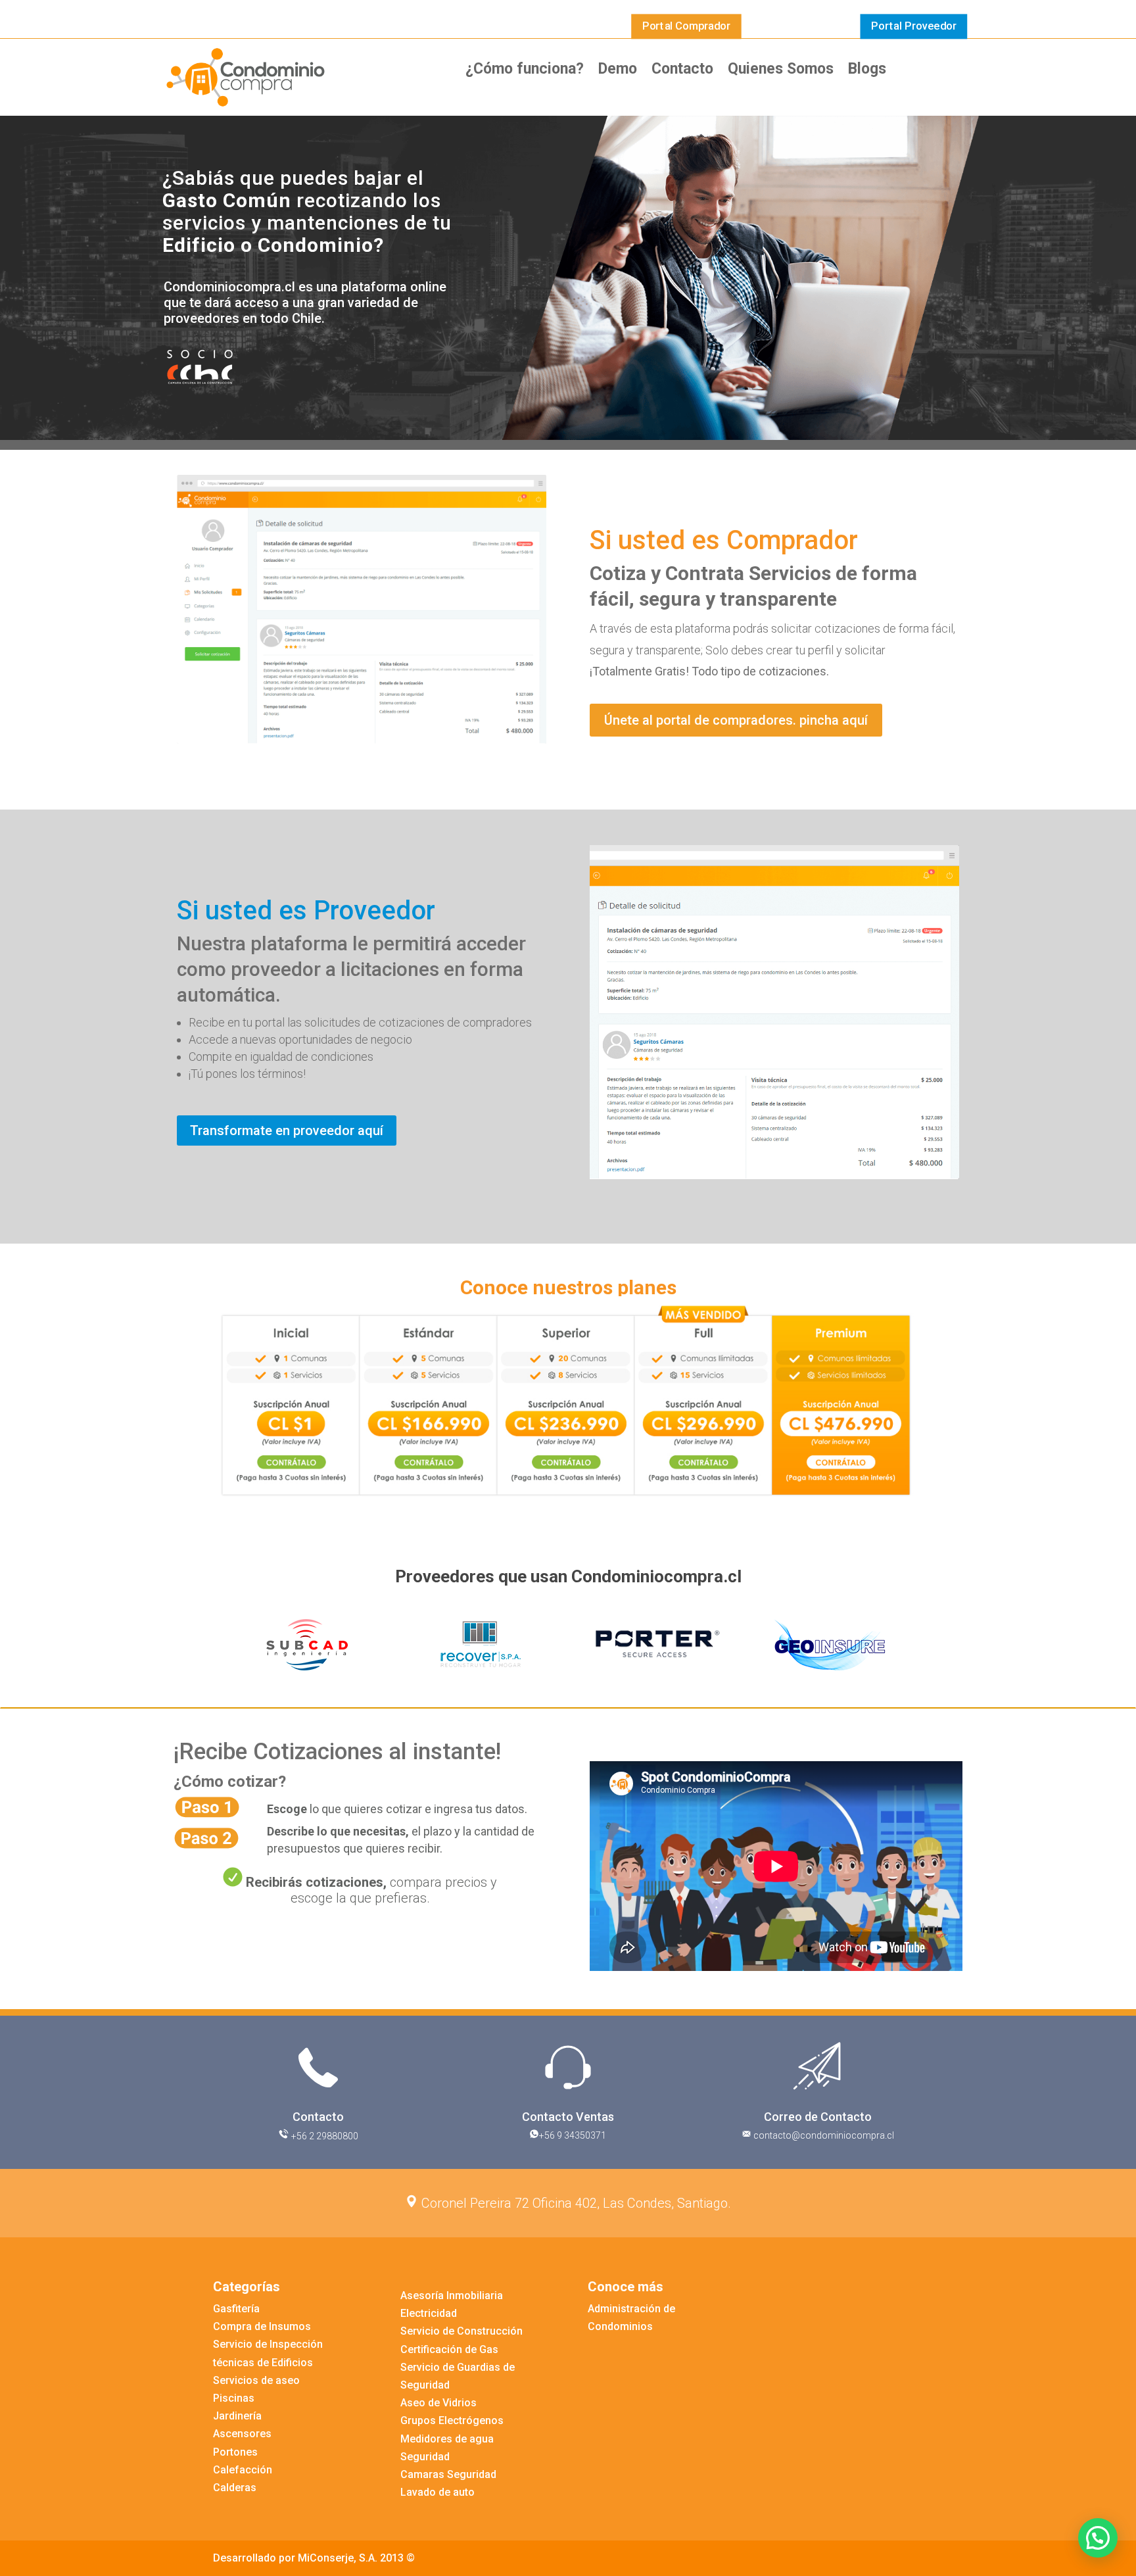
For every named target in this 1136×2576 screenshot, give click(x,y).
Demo (618, 71)
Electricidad (429, 2313)
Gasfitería (236, 2309)
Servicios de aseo (256, 2380)
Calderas (235, 2488)
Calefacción (243, 2470)
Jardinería (237, 2416)
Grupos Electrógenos (452, 2420)
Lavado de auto (438, 2492)
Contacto (682, 71)
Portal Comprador (686, 26)
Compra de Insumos (262, 2326)
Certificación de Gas (449, 2349)
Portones (235, 2452)
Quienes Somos (781, 71)
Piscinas (234, 2398)
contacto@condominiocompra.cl (823, 2135)
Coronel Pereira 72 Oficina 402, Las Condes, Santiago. (575, 2203)
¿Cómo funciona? (525, 71)
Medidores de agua (447, 2439)
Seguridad (425, 2457)
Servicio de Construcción (461, 2331)
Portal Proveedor (914, 26)
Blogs (867, 71)
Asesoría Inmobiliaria (452, 2296)
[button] (233, 1645)
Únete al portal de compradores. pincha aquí (736, 720)
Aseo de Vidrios (438, 2403)
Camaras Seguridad (448, 2474)
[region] (568, 1644)
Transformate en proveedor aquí (287, 1130)
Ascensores (242, 2434)
